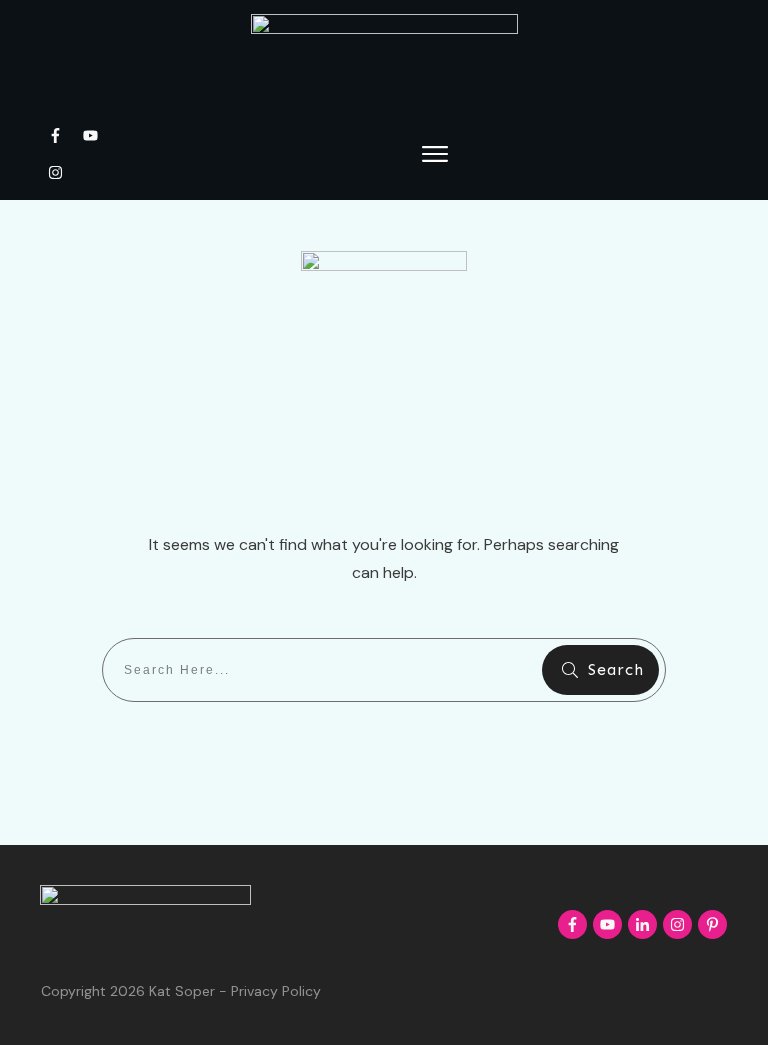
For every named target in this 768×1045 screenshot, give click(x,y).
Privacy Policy (276, 991)
